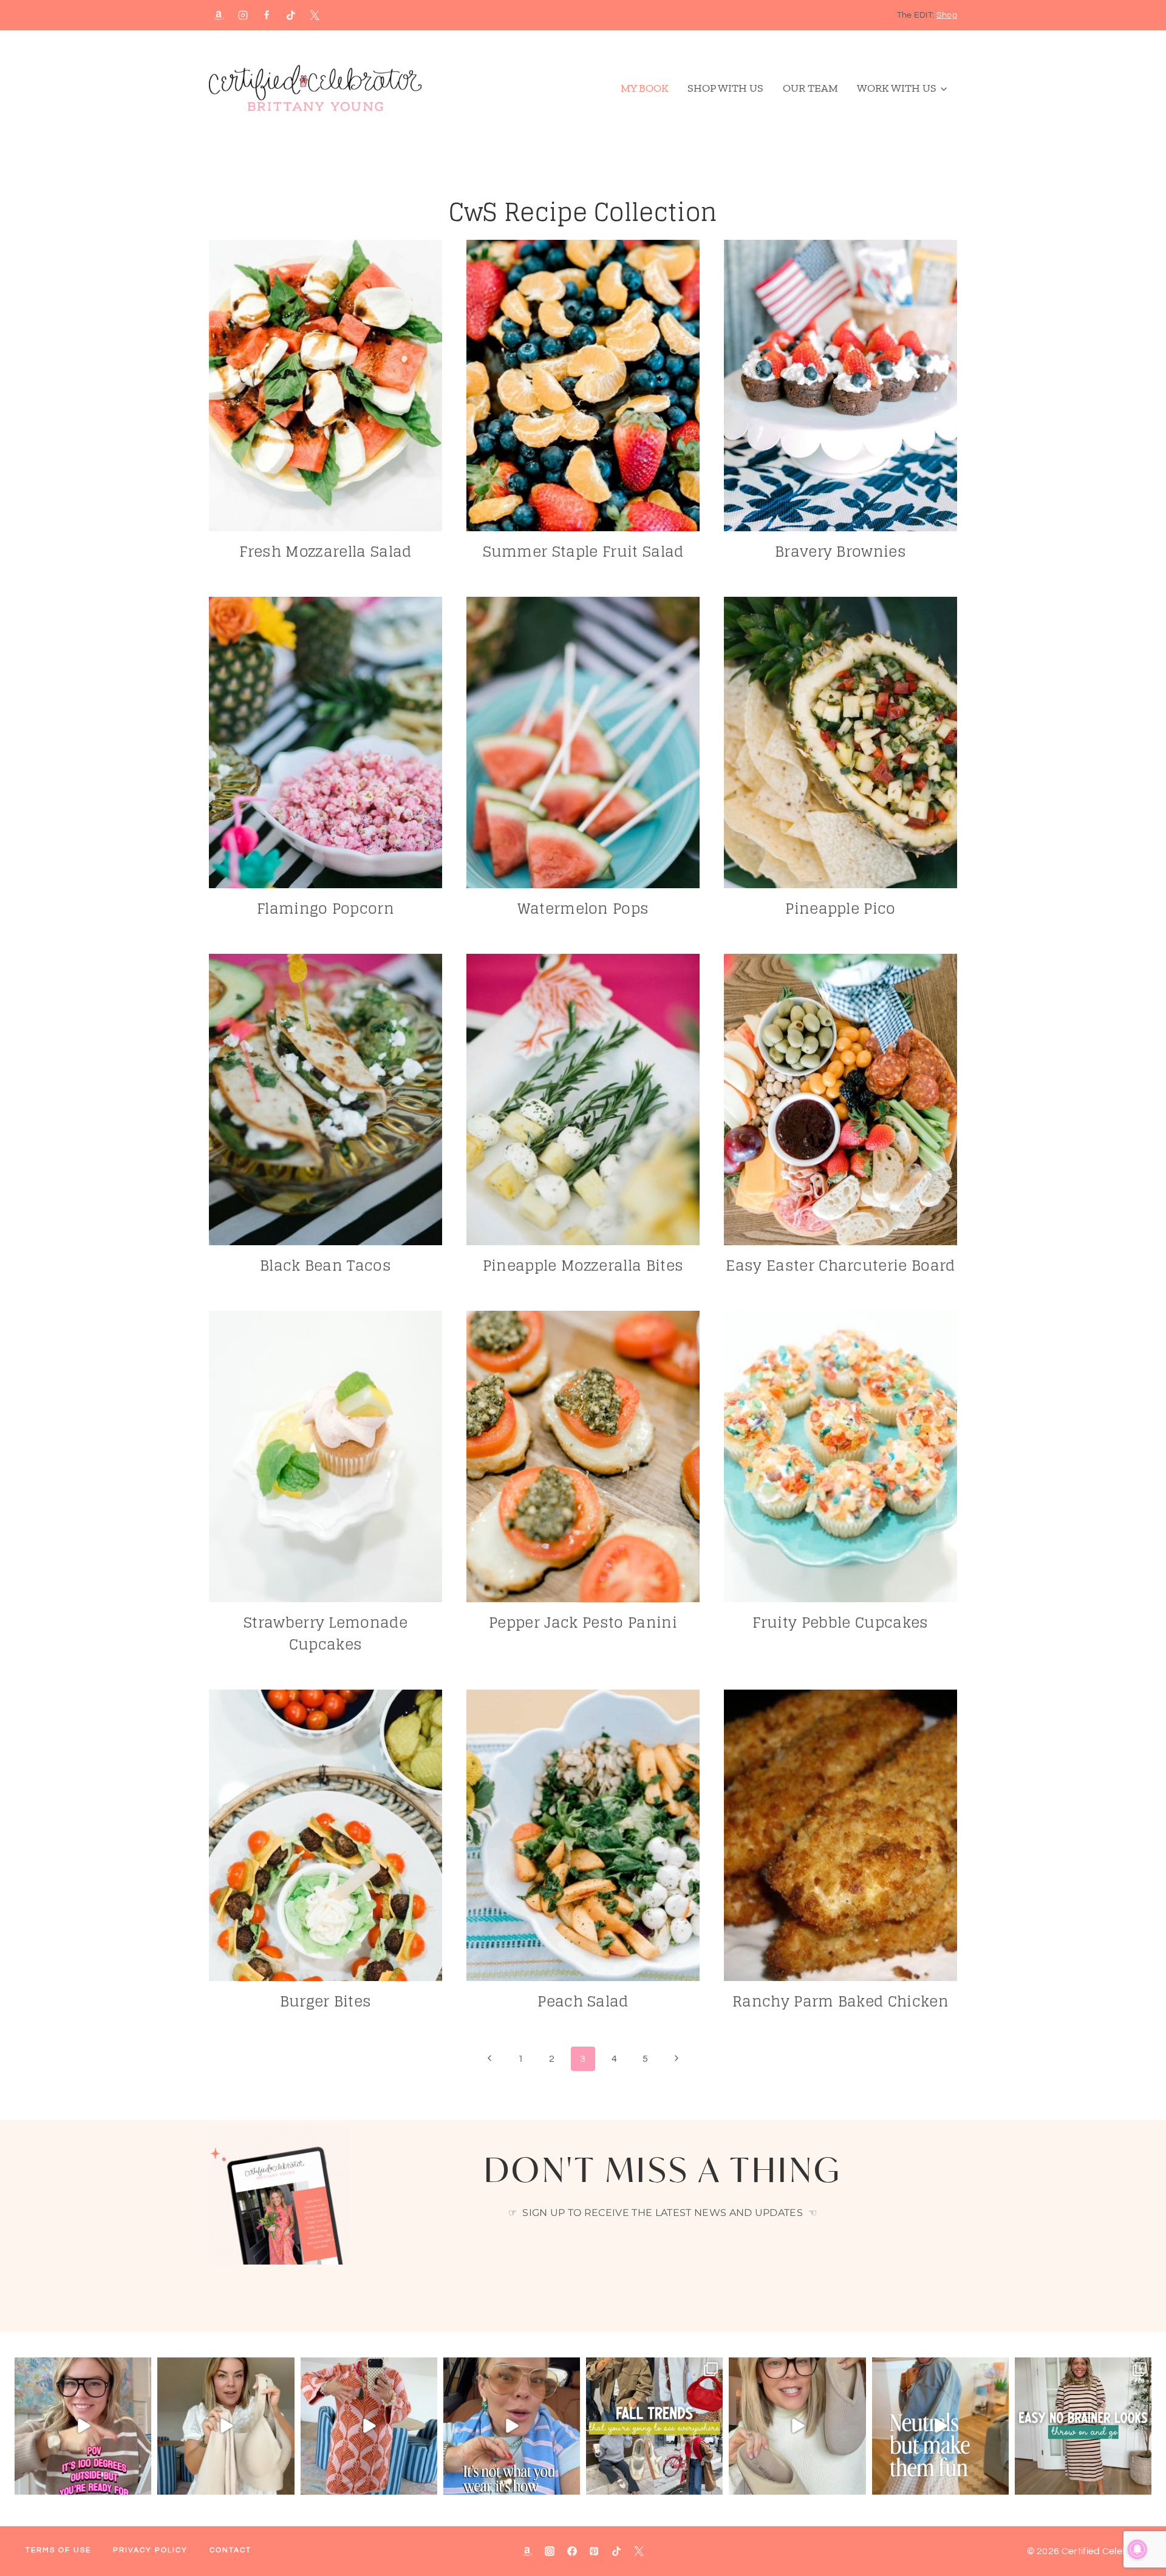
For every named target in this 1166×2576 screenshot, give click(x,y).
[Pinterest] (594, 2551)
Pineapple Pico (840, 909)
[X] (315, 15)
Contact (230, 2550)
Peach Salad (583, 2001)
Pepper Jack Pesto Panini (583, 1623)
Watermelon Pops (583, 909)
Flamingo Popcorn (326, 909)
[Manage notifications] (1137, 2549)
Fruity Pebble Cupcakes (840, 1623)
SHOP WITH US (725, 88)
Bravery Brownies (840, 552)
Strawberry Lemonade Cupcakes (326, 1633)
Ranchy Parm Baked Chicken (840, 2001)
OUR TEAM (810, 88)
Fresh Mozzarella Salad (325, 552)
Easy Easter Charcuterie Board (840, 1266)
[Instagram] (243, 15)
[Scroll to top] (1138, 2530)
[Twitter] (639, 2551)
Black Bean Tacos (326, 1266)
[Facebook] (267, 15)
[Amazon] (219, 15)
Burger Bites (326, 2001)
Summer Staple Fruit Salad (583, 552)
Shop (947, 15)
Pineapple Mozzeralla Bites (583, 1266)
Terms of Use (58, 2550)
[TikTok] (291, 15)
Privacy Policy (150, 2550)
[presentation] (326, 386)
